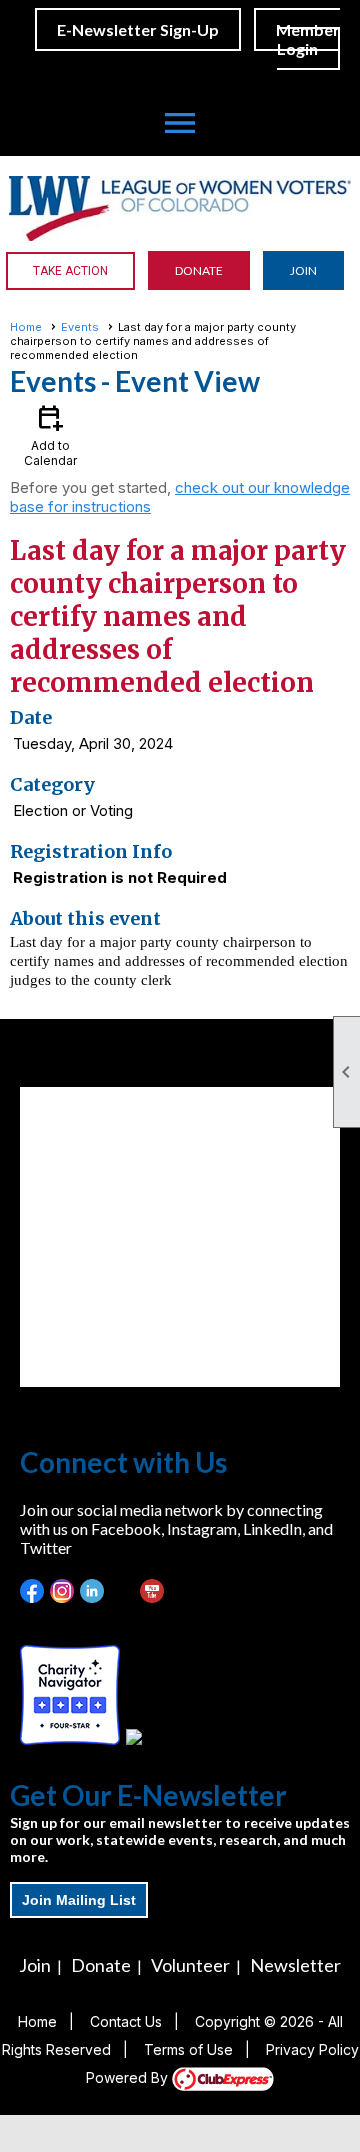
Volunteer (190, 1965)
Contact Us (126, 2021)
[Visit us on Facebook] (32, 1591)
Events (80, 327)
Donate (101, 1965)
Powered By (129, 2077)
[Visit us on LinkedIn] (92, 1591)
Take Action (70, 271)
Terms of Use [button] (188, 2049)
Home (26, 327)
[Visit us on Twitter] (122, 1591)
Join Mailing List (79, 1900)
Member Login (308, 39)
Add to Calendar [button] (50, 434)
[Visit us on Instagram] (62, 1591)
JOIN (303, 270)
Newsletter (295, 1965)
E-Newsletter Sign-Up (138, 29)
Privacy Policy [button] (312, 2049)
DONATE (199, 270)
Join (35, 1965)
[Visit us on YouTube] (152, 1591)
